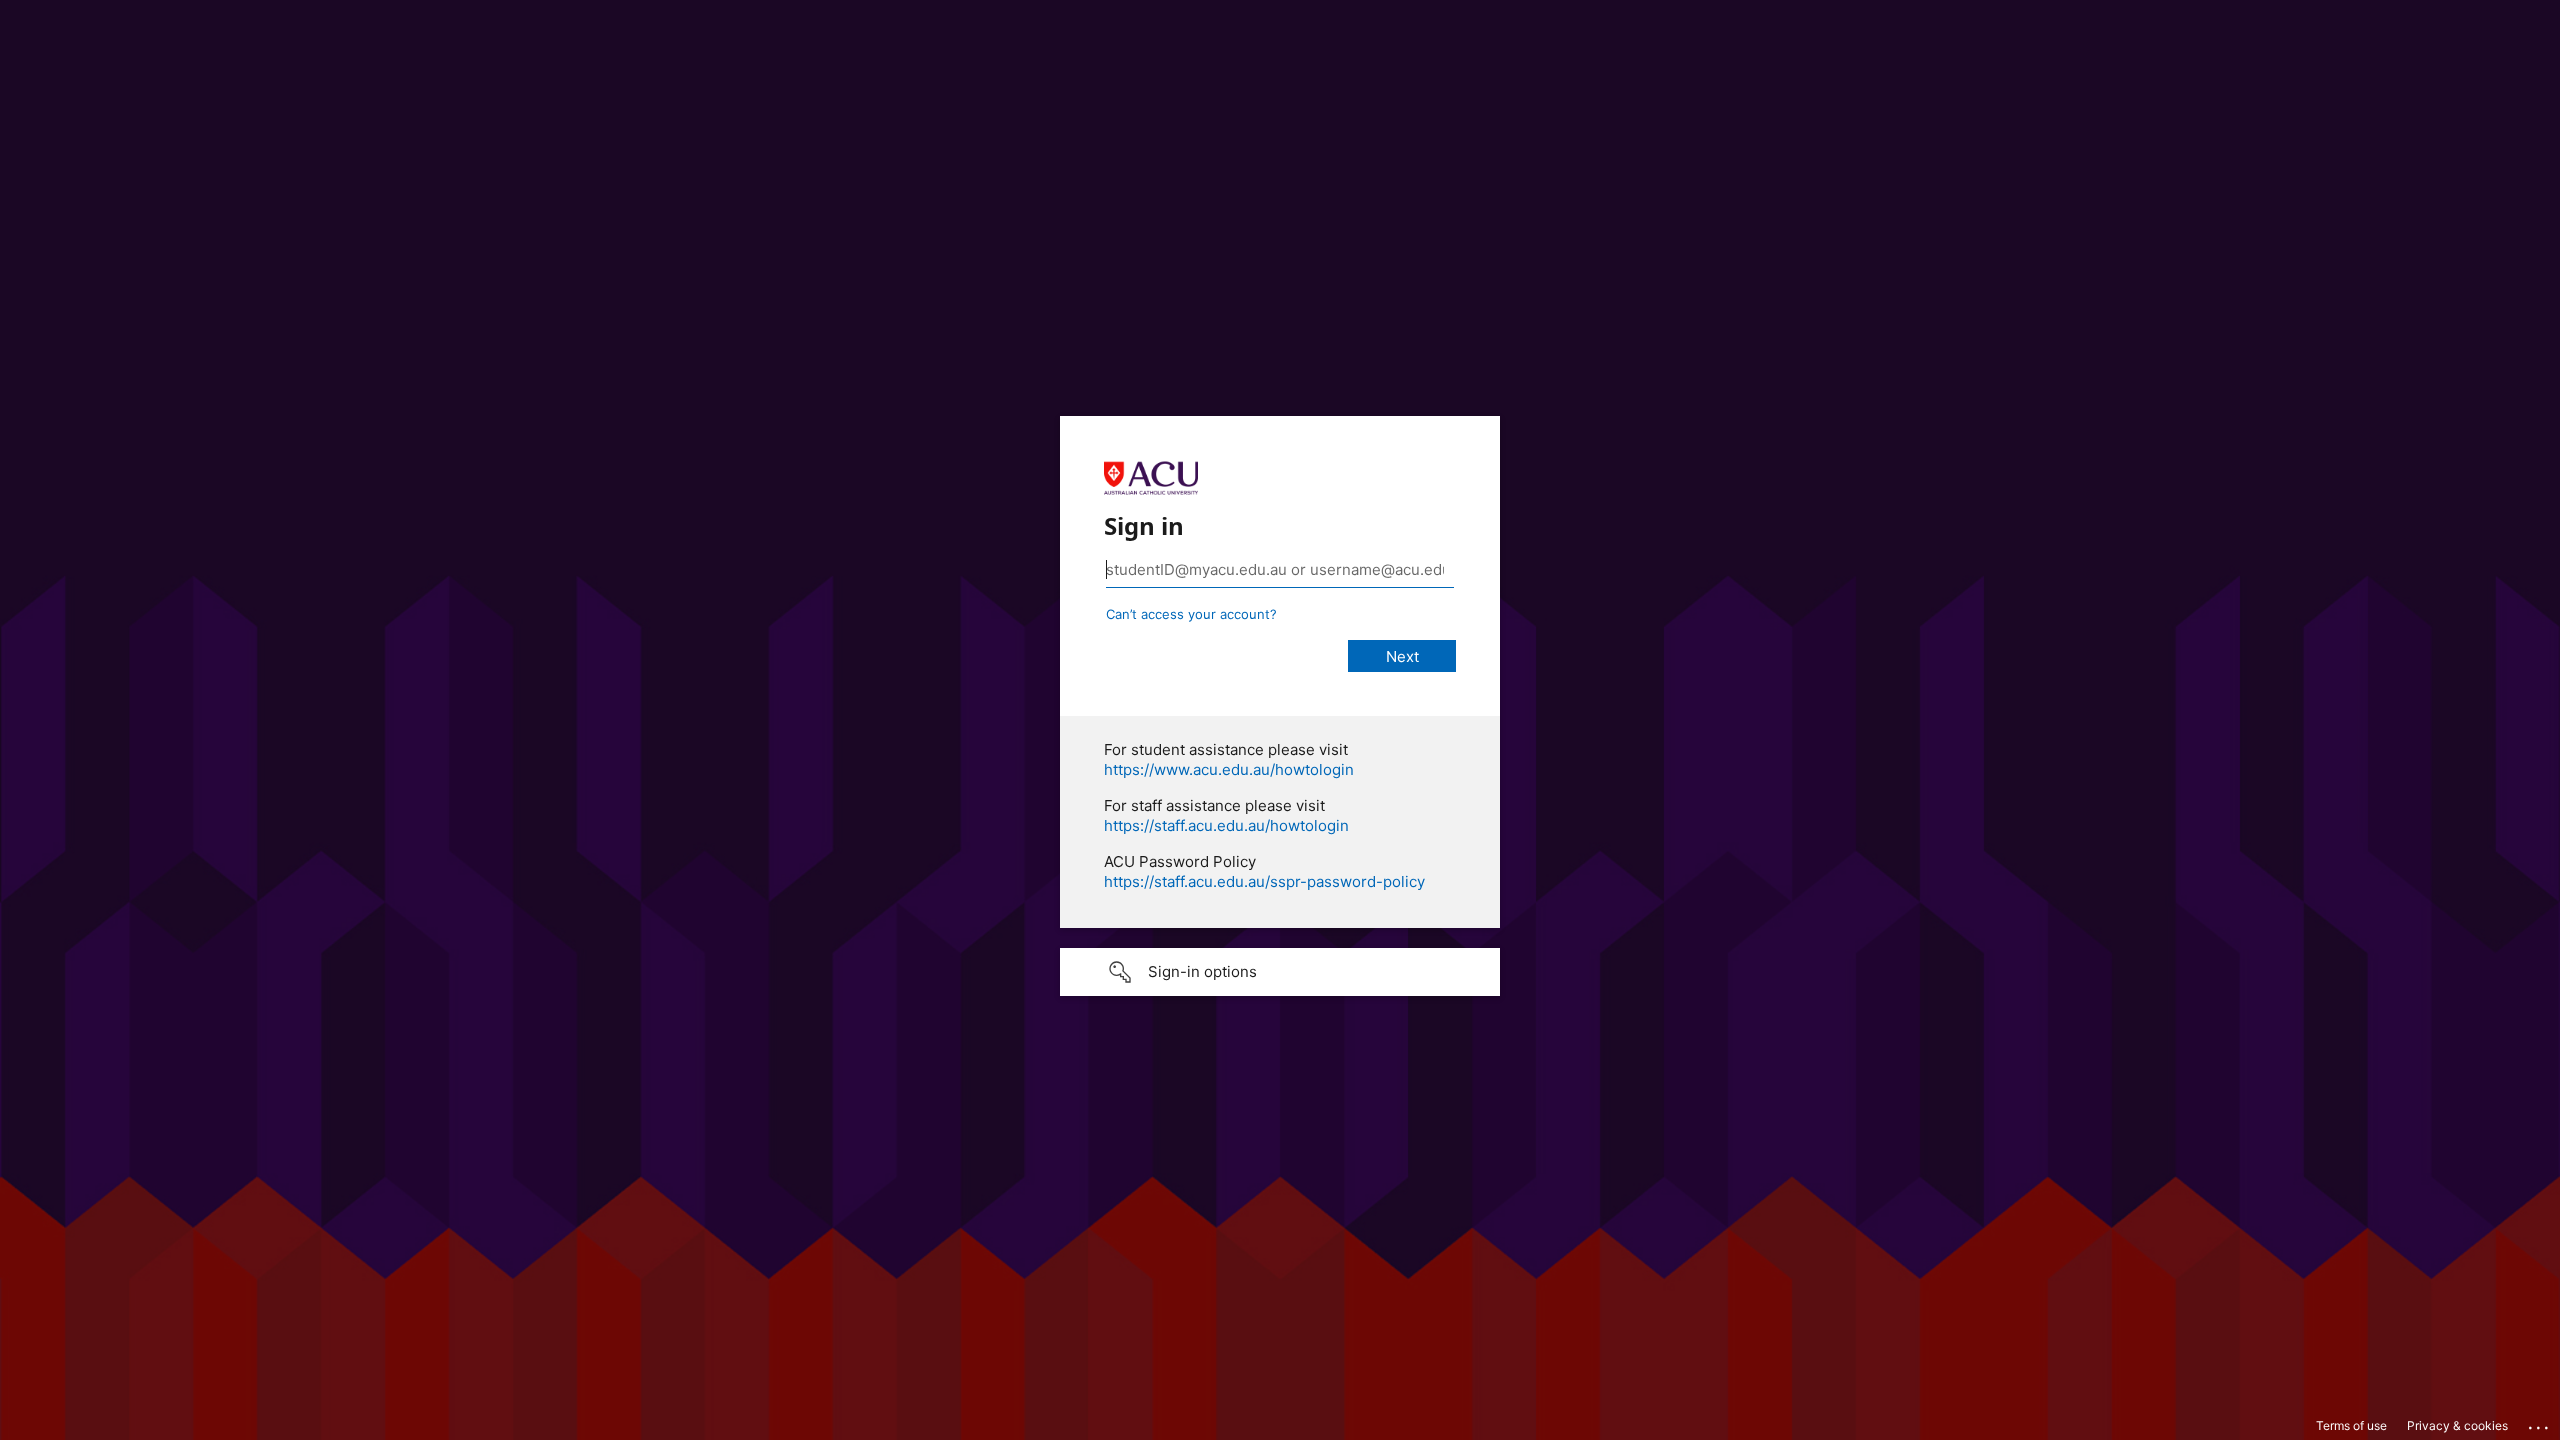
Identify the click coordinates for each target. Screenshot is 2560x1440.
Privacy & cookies (2457, 1425)
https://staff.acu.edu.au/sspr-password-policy (1264, 881)
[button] (1280, 972)
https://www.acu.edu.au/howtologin (1229, 769)
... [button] (2540, 1423)
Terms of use (2351, 1425)
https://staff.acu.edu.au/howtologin (1226, 825)
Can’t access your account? (1191, 614)
